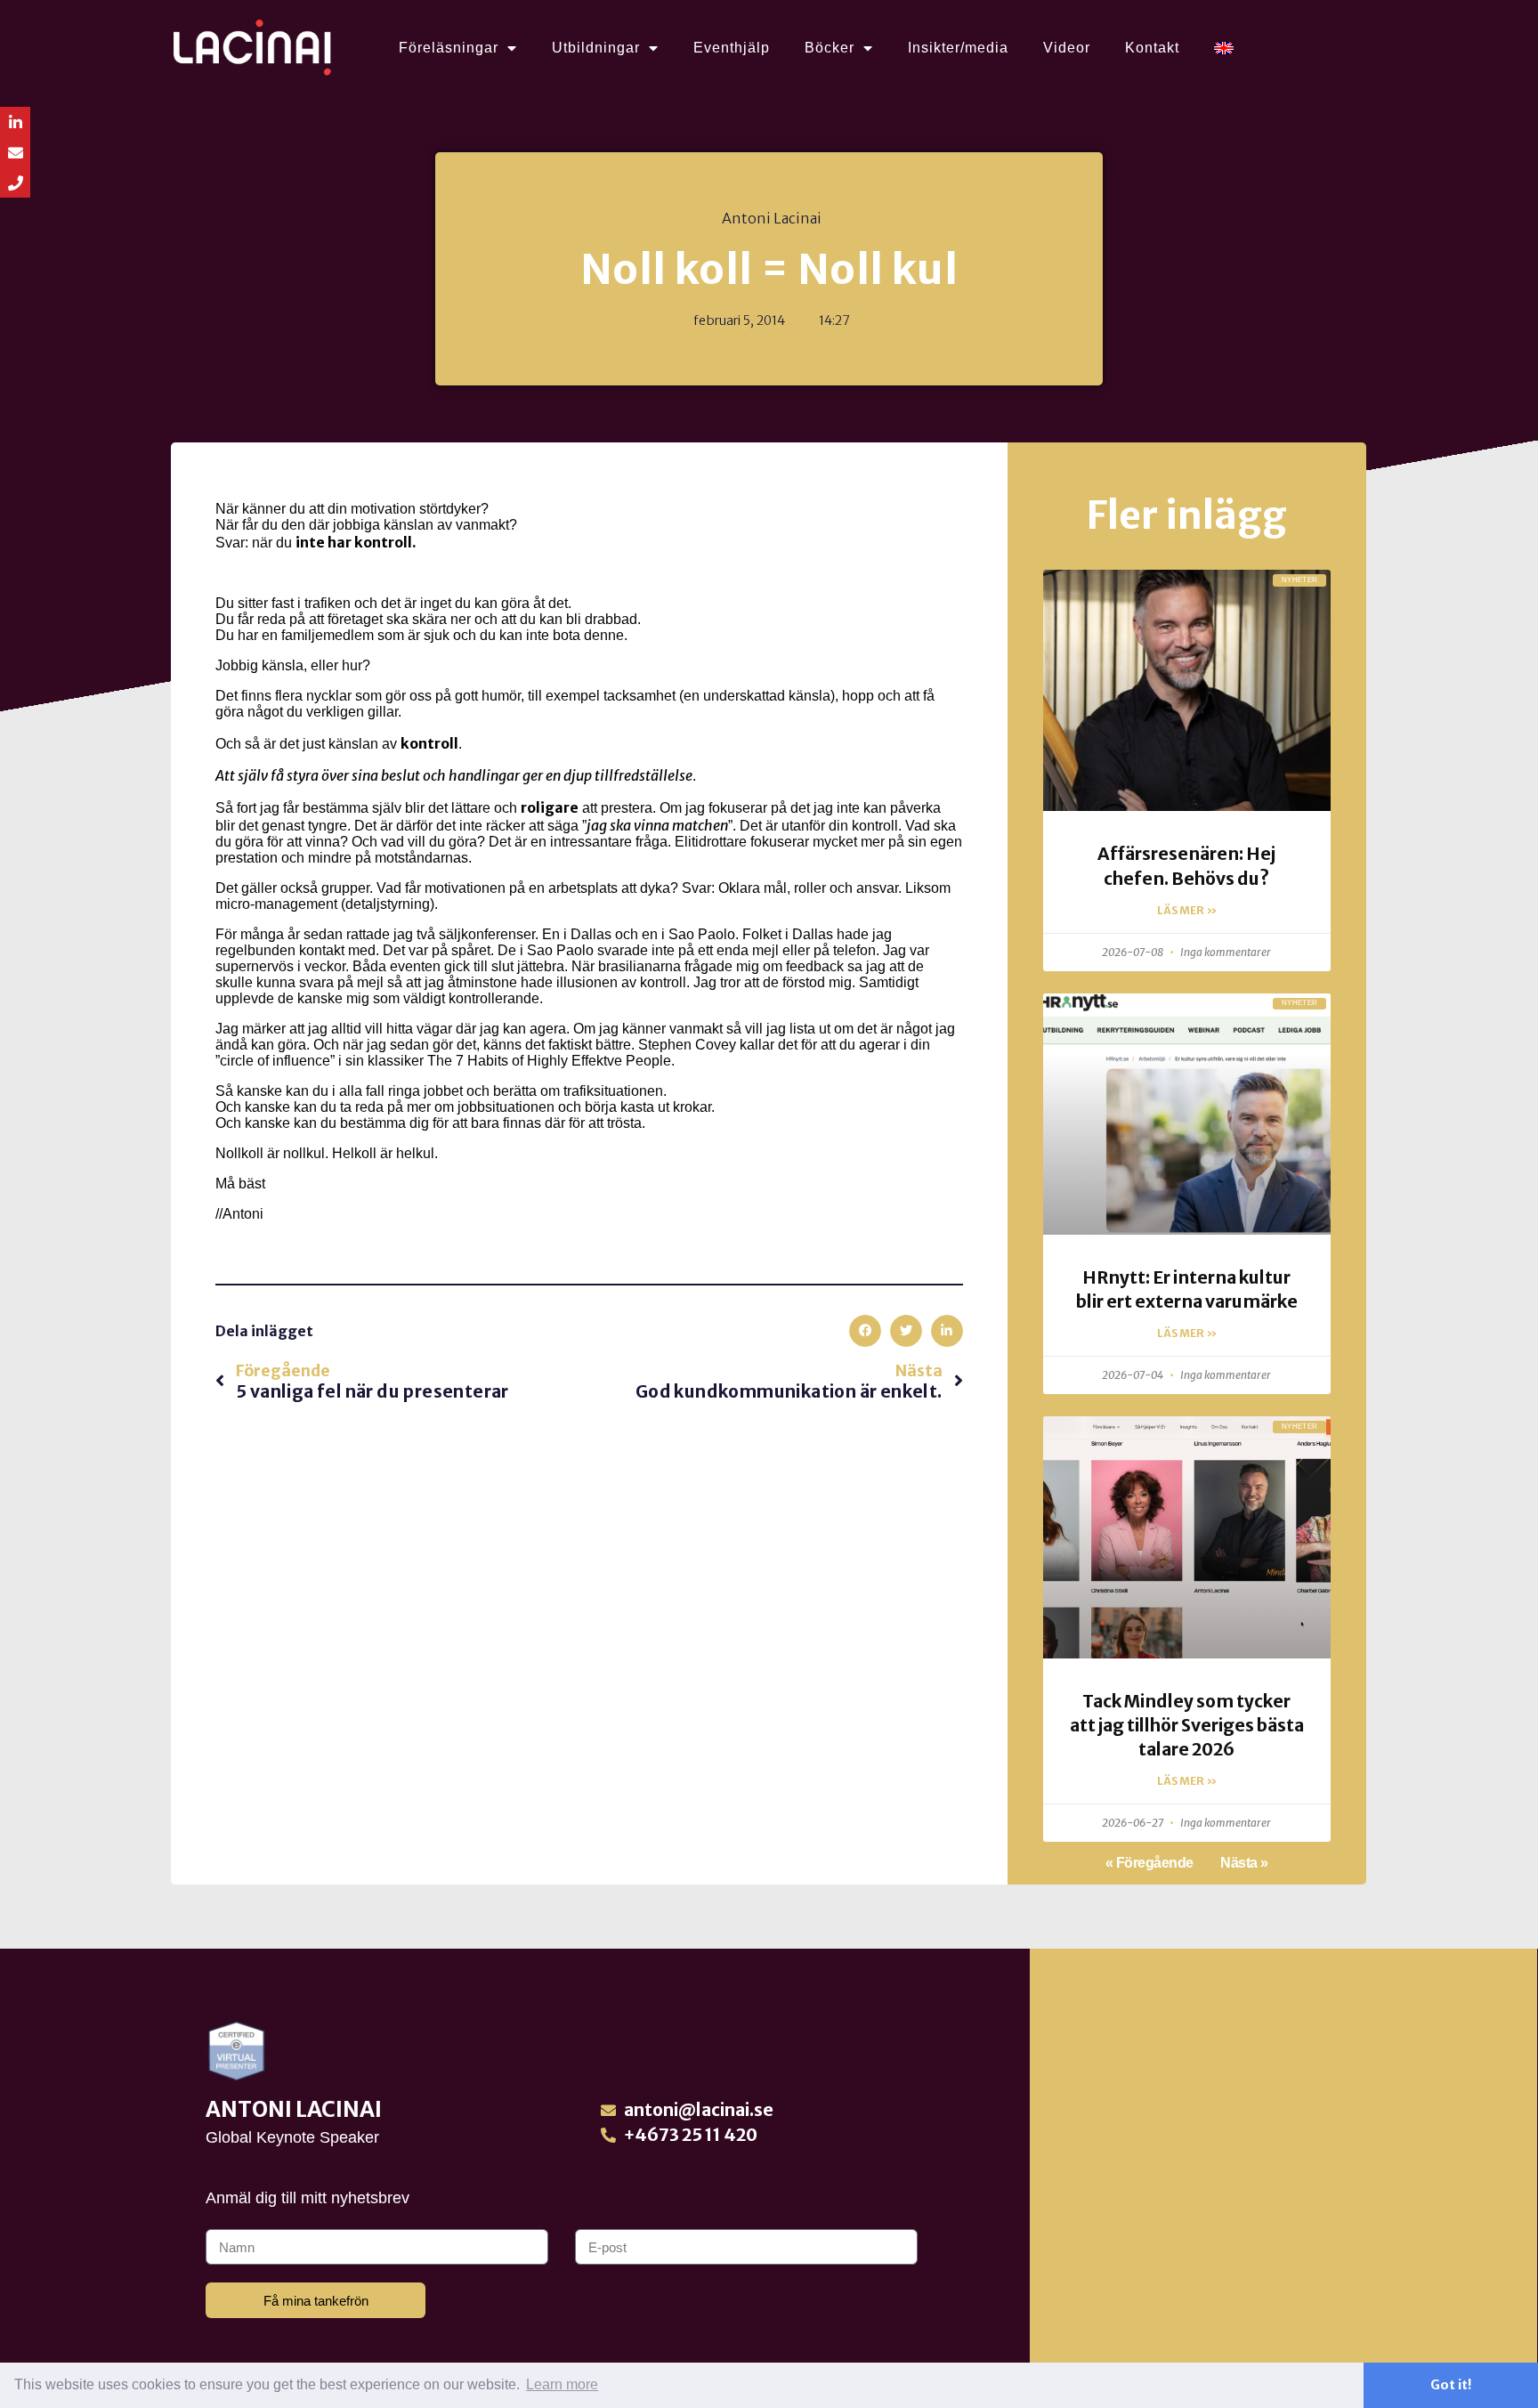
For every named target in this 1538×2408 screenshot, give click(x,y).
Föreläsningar (449, 48)
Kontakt (1152, 48)
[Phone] (15, 182)
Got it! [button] (1451, 2385)
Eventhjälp (732, 48)
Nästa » (1244, 1863)
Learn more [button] (562, 2384)
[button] (865, 1331)
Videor (1067, 48)
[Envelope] (15, 152)
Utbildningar (596, 48)
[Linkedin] (15, 122)
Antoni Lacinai (294, 2109)
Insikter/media (958, 48)
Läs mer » (1187, 910)
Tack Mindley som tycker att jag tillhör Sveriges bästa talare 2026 (1187, 1725)
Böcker (830, 48)
